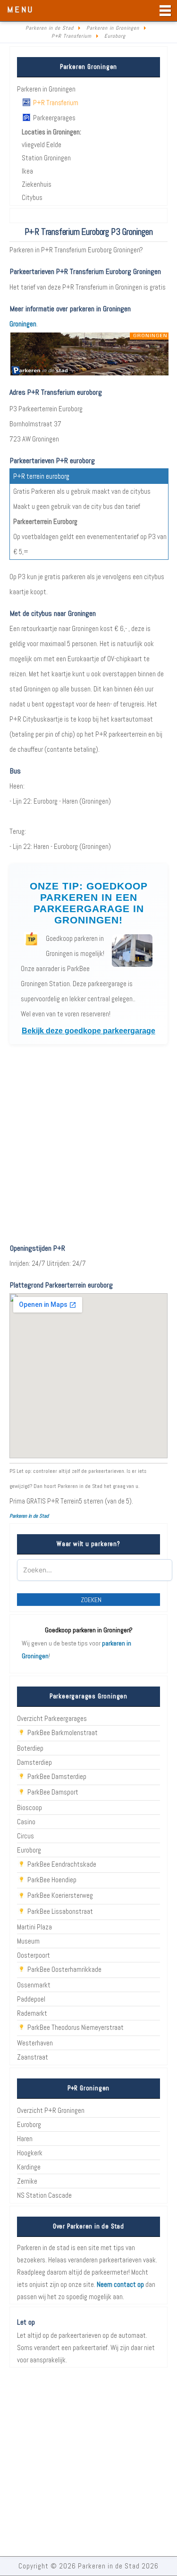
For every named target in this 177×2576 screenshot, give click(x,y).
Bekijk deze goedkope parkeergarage (88, 1031)
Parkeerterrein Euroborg (45, 521)
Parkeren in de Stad (29, 1516)
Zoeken (91, 1600)
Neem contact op (120, 2284)
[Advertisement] (88, 1144)
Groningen (23, 324)
